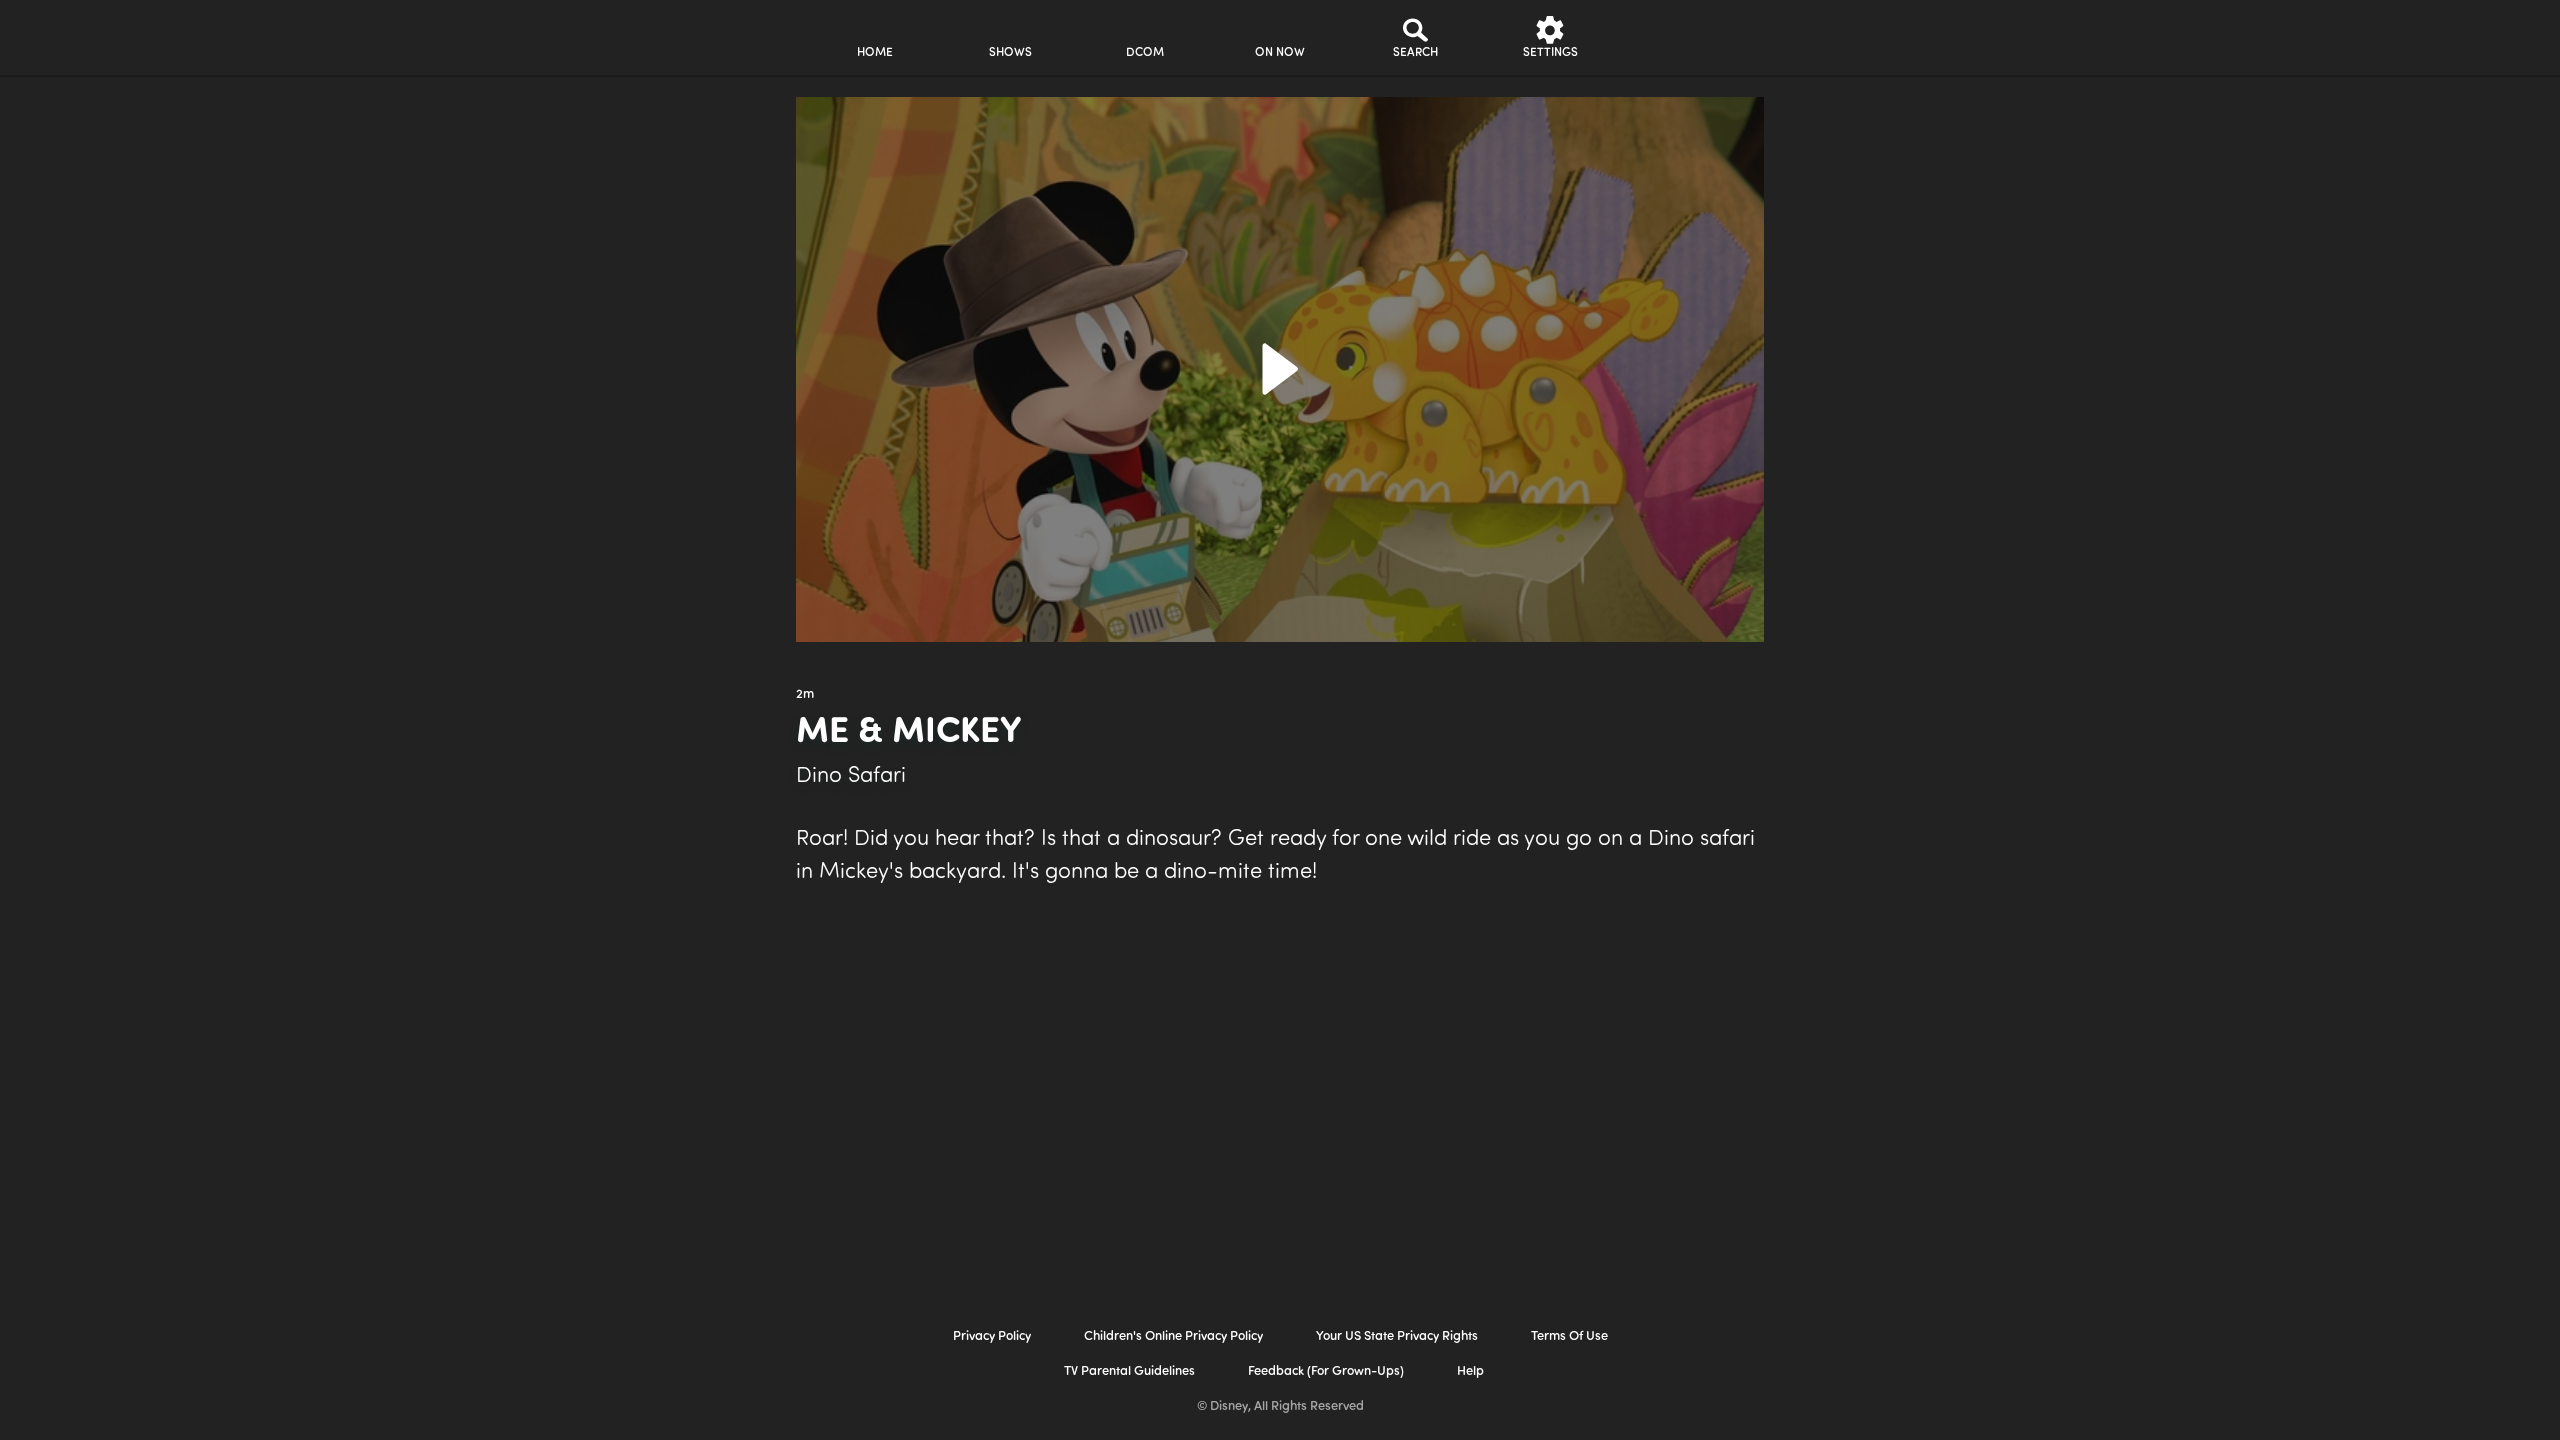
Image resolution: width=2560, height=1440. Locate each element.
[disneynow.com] (628, 34)
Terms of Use (1569, 1336)
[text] (805, 695)
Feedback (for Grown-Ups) (1326, 1371)
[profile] (1685, 37)
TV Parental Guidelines (1129, 1371)
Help (1470, 1371)
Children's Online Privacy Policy (1173, 1336)
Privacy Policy (992, 1336)
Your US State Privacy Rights (1397, 1336)
